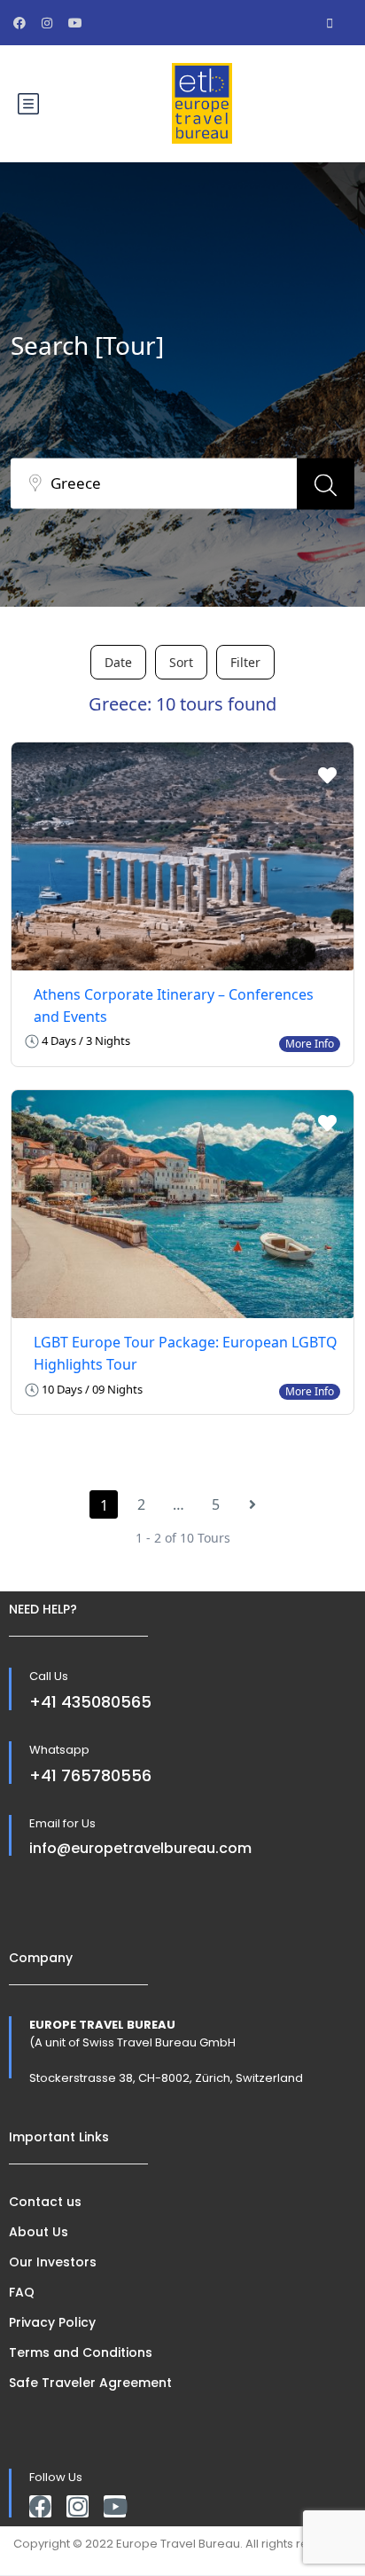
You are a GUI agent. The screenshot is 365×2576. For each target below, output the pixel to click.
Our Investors (53, 2262)
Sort (181, 662)
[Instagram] (78, 2506)
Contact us (45, 2202)
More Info (310, 1044)
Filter (245, 662)
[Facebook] (40, 2506)
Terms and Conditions (81, 2352)
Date (118, 662)
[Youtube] (115, 2506)
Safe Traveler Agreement (90, 2383)
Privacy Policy (52, 2322)
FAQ (22, 2292)
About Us (39, 2232)
